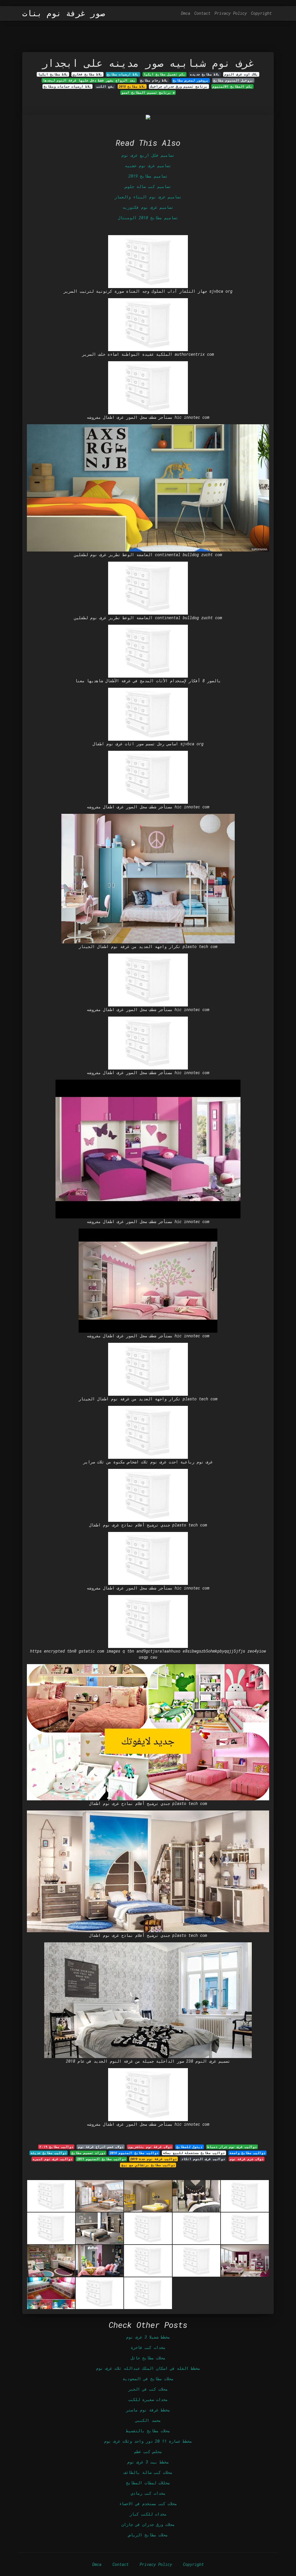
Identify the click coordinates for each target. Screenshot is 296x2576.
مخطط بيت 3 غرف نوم (148, 2462)
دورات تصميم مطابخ (88, 2153)
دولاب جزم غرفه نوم (247, 2159)
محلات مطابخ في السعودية (148, 2379)
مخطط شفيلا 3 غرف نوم (148, 2337)
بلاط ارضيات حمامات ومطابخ (67, 86)
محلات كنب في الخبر (148, 2389)
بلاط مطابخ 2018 (132, 86)
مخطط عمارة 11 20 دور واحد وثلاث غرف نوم (148, 2441)
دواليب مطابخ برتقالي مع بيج (148, 2165)
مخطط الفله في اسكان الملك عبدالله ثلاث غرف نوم (148, 2368)
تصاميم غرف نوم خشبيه (148, 166)
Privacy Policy (231, 13)
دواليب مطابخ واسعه (247, 2153)
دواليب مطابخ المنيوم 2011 (101, 2159)
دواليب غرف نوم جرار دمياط (232, 2147)
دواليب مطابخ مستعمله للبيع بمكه (194, 2153)
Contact (202, 13)
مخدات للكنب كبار (148, 2514)
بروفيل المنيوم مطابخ (233, 80)
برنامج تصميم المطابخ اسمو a (148, 93)
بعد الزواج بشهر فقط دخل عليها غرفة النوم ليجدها (89, 80)
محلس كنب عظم (148, 2451)
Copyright (261, 13)
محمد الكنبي (148, 2420)
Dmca (186, 13)
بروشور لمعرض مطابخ (191, 80)
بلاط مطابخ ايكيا (53, 74)
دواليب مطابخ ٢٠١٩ (56, 2147)
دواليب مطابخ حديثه (49, 2153)
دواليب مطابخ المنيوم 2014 (134, 2153)
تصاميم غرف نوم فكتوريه (148, 207)
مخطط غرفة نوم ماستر (148, 2410)
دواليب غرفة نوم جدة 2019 (153, 2159)
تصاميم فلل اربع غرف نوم (148, 155)
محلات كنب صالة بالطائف (148, 2472)
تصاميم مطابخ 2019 (148, 176)
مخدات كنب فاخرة (148, 2347)
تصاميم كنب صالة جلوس (148, 186)
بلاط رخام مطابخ (154, 80)
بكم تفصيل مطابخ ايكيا (164, 74)
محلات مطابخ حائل (148, 2358)
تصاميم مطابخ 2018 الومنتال (148, 218)
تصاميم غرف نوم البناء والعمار (148, 197)
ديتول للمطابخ (189, 2147)
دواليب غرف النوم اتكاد (203, 2159)
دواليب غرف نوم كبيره (52, 2159)
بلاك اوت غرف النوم (241, 74)
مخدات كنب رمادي (148, 2493)
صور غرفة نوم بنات (64, 13)
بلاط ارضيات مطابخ (123, 74)
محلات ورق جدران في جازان (148, 2524)
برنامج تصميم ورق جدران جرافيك (179, 86)
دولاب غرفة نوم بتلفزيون (150, 2147)
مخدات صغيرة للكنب (148, 2399)
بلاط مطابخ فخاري (87, 74)
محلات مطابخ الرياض (148, 2535)
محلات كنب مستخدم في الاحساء (148, 2504)
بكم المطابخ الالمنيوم (232, 86)
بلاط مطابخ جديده (205, 74)
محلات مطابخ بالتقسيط (148, 2431)
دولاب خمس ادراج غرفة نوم (101, 2147)
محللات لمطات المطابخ (148, 2483)
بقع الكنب (105, 86)
